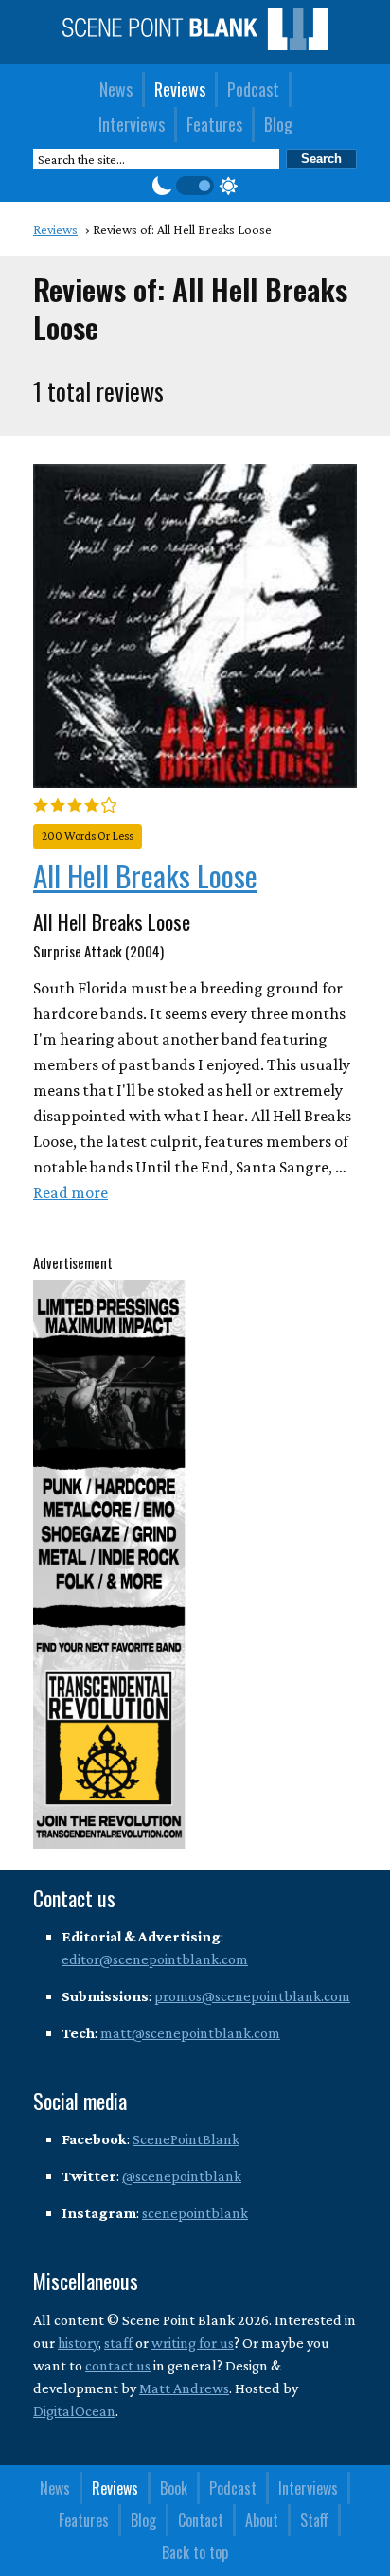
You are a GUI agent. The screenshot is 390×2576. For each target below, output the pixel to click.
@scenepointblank (182, 2176)
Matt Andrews (184, 2388)
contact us (118, 2365)
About (262, 2520)
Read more (71, 1192)
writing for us (193, 2343)
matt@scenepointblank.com (190, 2033)
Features (214, 124)
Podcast (253, 89)
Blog (278, 124)
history (78, 2343)
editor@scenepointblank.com (155, 1959)
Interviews (132, 124)
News (116, 89)
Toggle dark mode (195, 186)
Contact (201, 2520)
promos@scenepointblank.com (252, 1996)
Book (174, 2488)
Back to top (195, 2552)
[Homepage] (195, 45)
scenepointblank (195, 2213)
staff (118, 2343)
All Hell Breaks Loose (145, 875)
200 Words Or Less (88, 836)
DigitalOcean (74, 2411)
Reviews (180, 89)
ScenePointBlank (186, 2139)
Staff (314, 2520)
